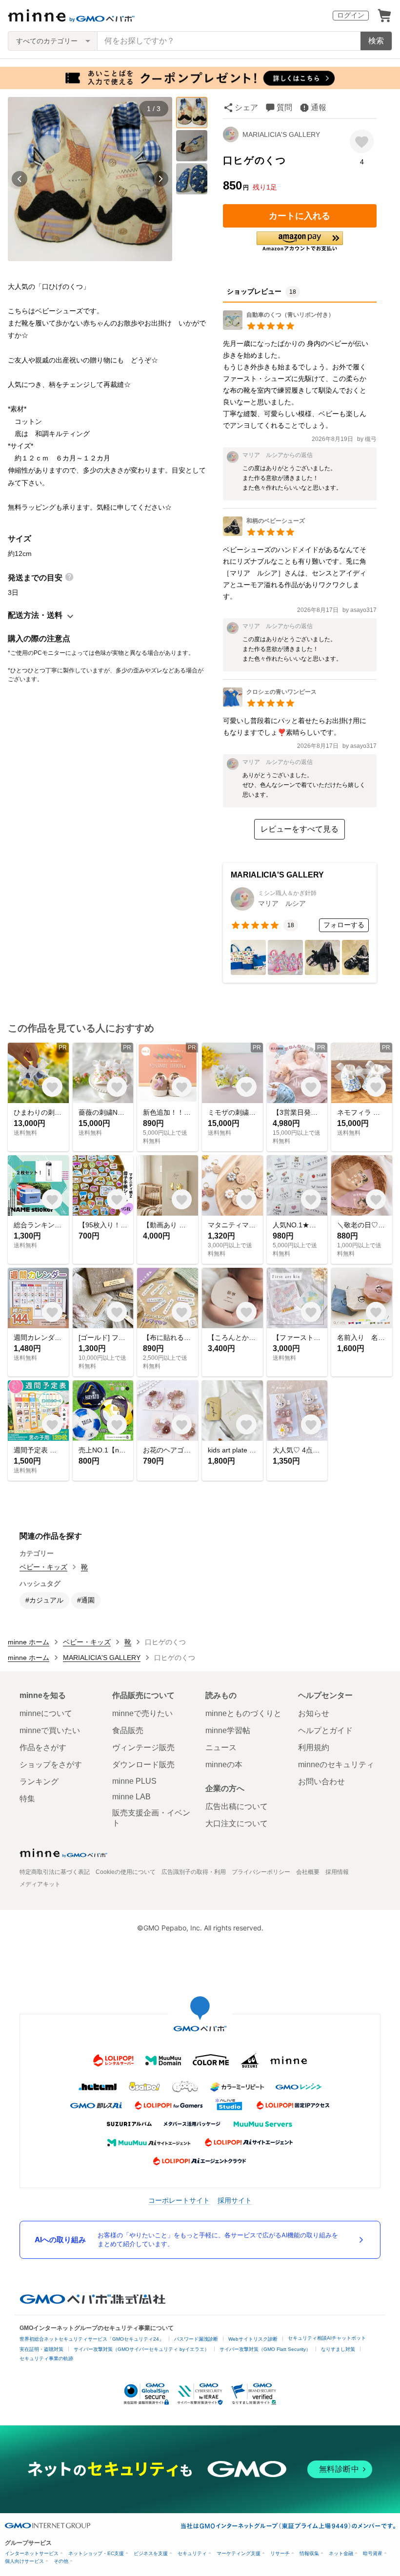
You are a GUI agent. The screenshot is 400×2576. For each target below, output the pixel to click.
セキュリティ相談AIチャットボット (327, 2338)
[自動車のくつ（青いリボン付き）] (279, 327)
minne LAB (131, 1797)
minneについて (46, 1713)
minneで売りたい (142, 1713)
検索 (376, 41)
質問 (284, 107)
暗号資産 (373, 2553)
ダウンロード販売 (143, 1765)
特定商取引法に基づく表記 (55, 1872)
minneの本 (224, 1765)
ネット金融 (341, 2553)
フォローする (344, 925)
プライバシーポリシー (261, 1872)
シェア (246, 107)
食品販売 (128, 1730)
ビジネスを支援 (151, 2553)
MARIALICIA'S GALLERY (281, 134)
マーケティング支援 (239, 2553)
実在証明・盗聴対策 (41, 2349)
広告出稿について (237, 1806)
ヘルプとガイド (325, 1730)
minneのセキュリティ (336, 1765)
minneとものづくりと (243, 1713)
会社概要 (308, 1872)
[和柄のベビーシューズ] (264, 533)
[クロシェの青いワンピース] (270, 704)
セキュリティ (192, 2553)
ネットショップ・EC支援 (96, 2553)
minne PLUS (134, 1781)
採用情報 (337, 1872)
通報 (319, 107)
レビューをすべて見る (300, 829)
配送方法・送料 (35, 615)
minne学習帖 (228, 1730)
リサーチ (280, 2553)
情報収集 (309, 2553)
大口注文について (237, 1823)
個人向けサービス (24, 2561)
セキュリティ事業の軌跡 (46, 2358)
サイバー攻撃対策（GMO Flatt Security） (265, 2349)
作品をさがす (43, 1747)
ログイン (351, 15)
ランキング (39, 1782)
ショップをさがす (51, 1765)
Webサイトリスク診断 (253, 2339)
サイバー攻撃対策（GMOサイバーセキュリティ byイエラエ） (141, 2349)
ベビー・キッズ (43, 1567)
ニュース (221, 1747)
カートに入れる (300, 216)
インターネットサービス (32, 2553)
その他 (61, 2561)
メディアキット (40, 1884)
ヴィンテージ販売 (143, 1747)
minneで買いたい (50, 1730)
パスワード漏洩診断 (196, 2339)
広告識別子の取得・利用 (194, 1872)
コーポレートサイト (179, 2200)
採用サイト (235, 2200)
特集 (27, 1799)
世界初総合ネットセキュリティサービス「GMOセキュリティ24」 (92, 2339)
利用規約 (314, 1747)
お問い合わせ (321, 1782)
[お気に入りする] (362, 142)
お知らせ (314, 1713)
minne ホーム (29, 1642)
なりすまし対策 (338, 2349)
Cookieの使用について (126, 1872)
